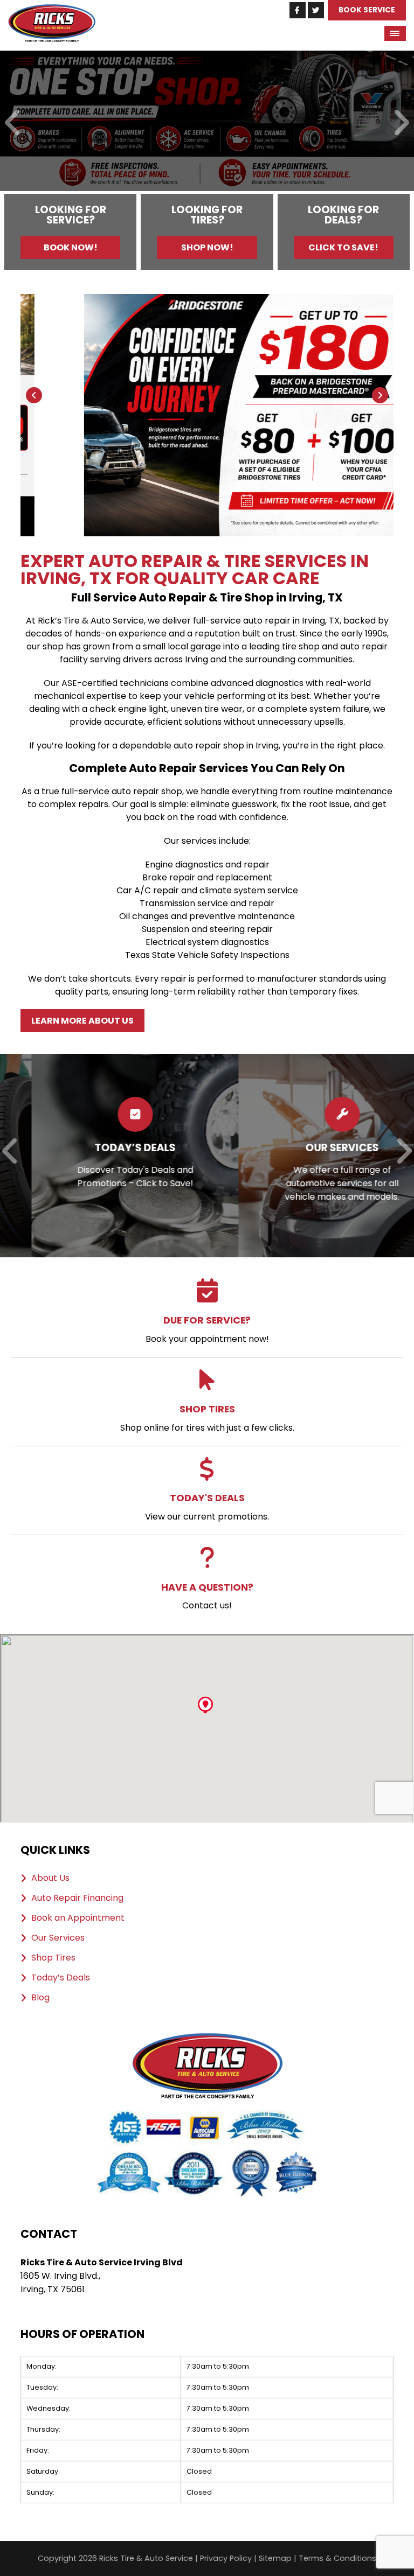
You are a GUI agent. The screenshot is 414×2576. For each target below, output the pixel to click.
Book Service (367, 10)
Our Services (58, 1938)
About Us (50, 1878)
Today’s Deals (61, 1978)
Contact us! (207, 1596)
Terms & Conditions (337, 2558)
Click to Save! (343, 247)
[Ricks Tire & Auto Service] (52, 10)
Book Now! (71, 247)
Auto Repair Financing (77, 1898)
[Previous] (13, 124)
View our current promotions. (207, 1507)
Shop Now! (207, 247)
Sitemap (275, 2558)
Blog (40, 1998)
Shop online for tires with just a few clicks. (207, 1418)
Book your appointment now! (207, 1329)
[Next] (401, 124)
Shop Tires (53, 1958)
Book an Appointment (78, 1918)
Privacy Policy (226, 2558)
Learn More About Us (82, 1021)
